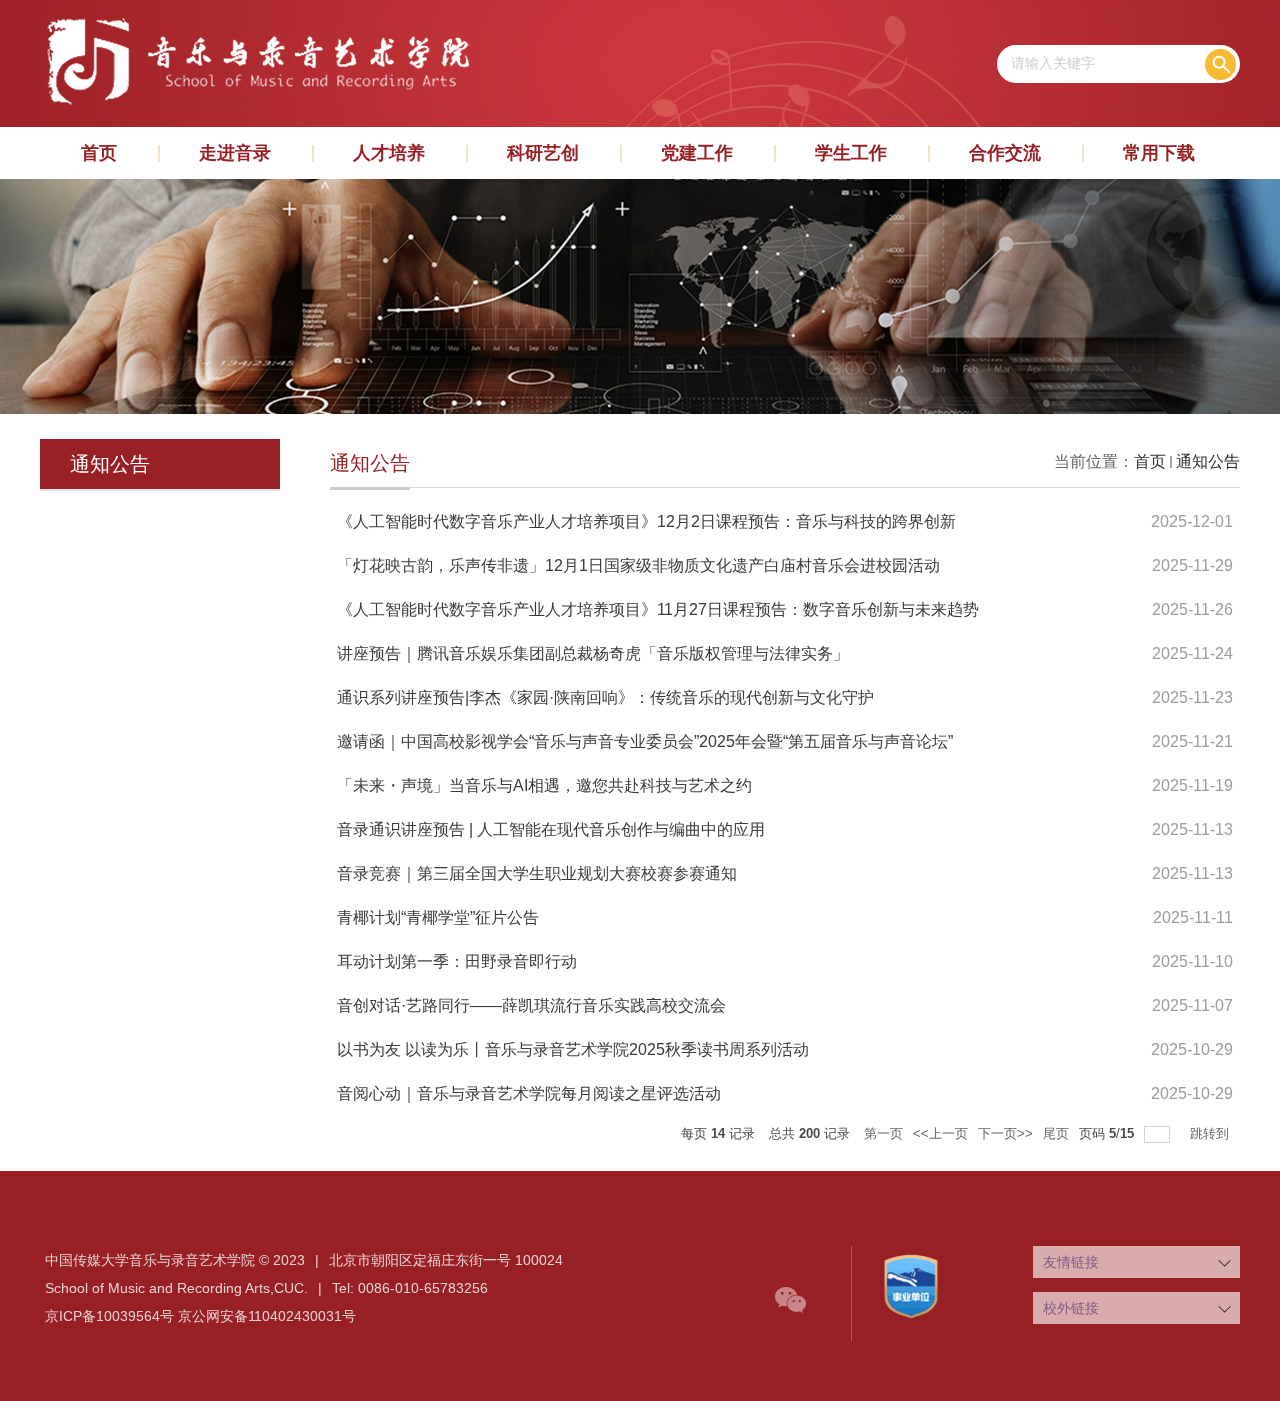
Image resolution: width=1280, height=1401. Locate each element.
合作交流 (1005, 153)
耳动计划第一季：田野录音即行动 (457, 961)
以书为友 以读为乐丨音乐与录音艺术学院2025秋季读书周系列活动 (573, 1049)
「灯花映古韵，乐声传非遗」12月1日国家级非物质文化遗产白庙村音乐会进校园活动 (638, 565)
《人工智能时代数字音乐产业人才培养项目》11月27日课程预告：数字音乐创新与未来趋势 (658, 609)
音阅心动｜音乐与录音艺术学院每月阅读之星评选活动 (529, 1093)
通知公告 (1208, 461)
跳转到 (1211, 1133)
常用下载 (1159, 153)
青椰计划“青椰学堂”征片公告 (438, 917)
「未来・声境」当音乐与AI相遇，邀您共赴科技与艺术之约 (544, 785)
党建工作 (697, 153)
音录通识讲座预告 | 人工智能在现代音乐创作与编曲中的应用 (551, 829)
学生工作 (851, 153)
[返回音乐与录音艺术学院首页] (256, 20)
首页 (99, 153)
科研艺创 (543, 153)
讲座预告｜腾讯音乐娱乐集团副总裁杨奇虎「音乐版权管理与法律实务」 (593, 653)
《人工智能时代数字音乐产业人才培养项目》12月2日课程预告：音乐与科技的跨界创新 (646, 521)
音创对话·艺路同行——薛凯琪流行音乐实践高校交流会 (531, 1005)
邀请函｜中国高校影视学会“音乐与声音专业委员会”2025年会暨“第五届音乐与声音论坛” (645, 741)
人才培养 (389, 153)
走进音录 (235, 153)
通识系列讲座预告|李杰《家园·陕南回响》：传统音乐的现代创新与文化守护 (605, 697)
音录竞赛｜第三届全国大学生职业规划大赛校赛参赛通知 (537, 873)
